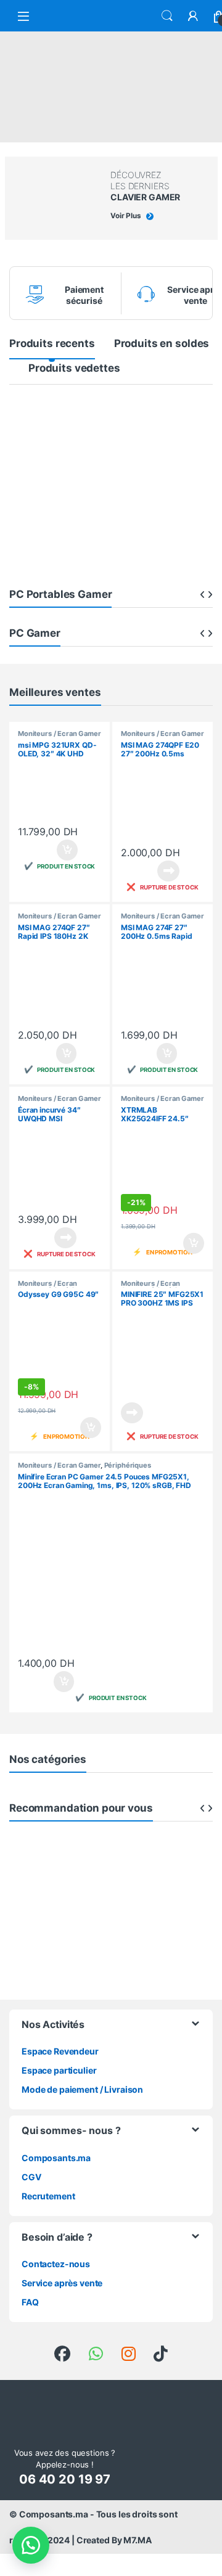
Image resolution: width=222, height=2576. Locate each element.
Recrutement (48, 2196)
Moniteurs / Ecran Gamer (60, 734)
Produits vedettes (74, 368)
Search (167, 16)
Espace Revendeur (60, 2051)
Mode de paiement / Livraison (82, 2089)
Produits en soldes (162, 343)
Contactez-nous (56, 2264)
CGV (31, 2177)
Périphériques (128, 1465)
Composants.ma (56, 2158)
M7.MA (137, 2540)
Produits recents (52, 343)
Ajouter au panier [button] (64, 850)
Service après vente (62, 2283)
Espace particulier (59, 2070)
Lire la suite (168, 871)
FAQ (30, 2302)
